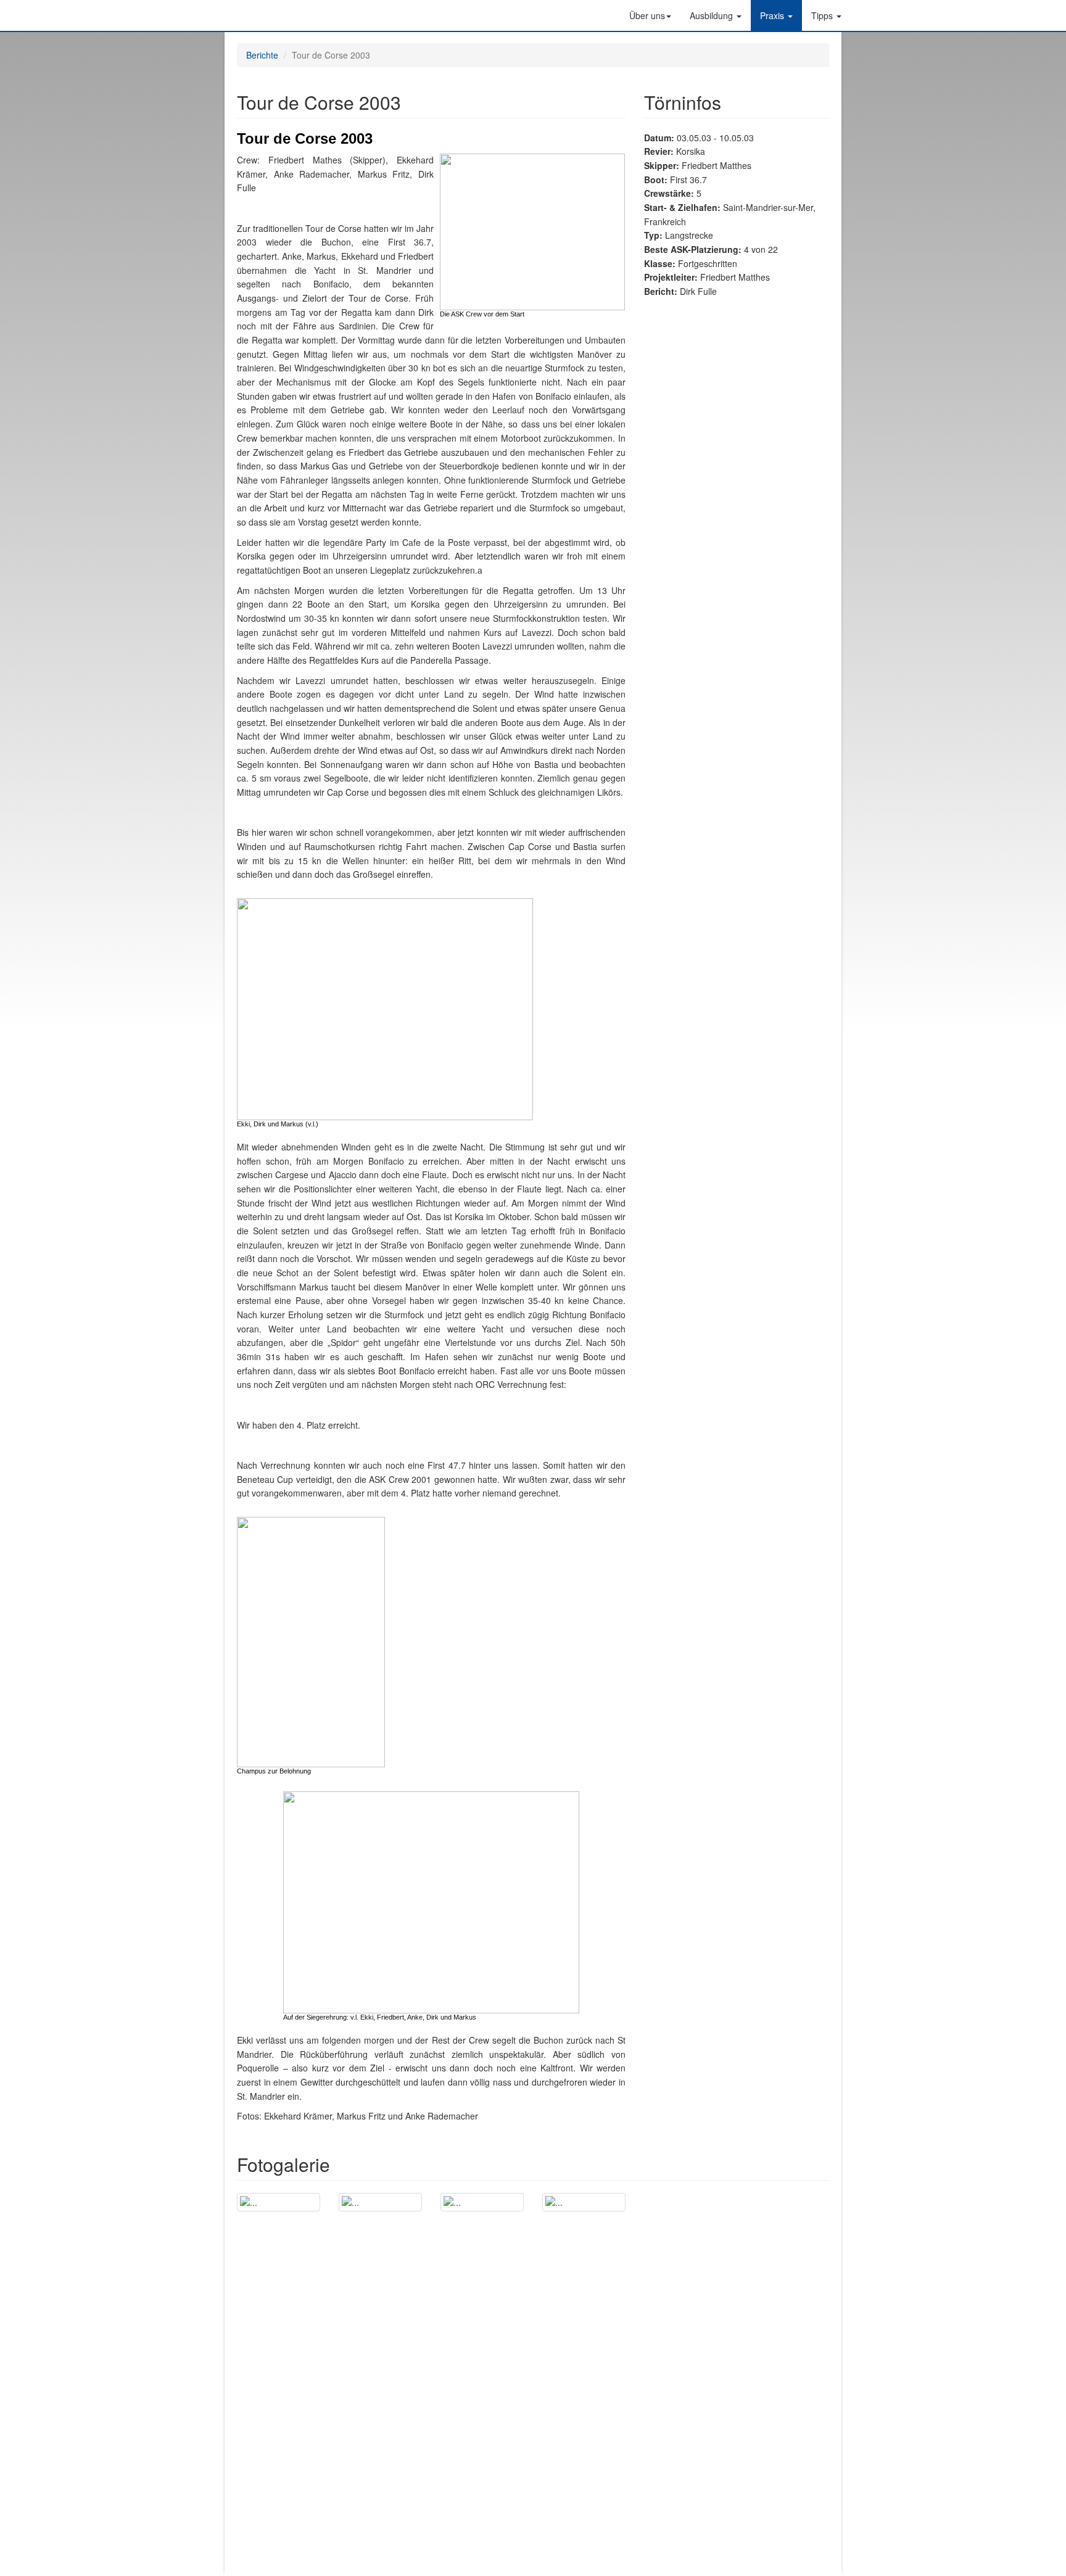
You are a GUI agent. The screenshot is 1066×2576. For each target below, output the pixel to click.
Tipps (823, 15)
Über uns (647, 15)
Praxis (773, 15)
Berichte (262, 55)
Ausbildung (713, 15)
